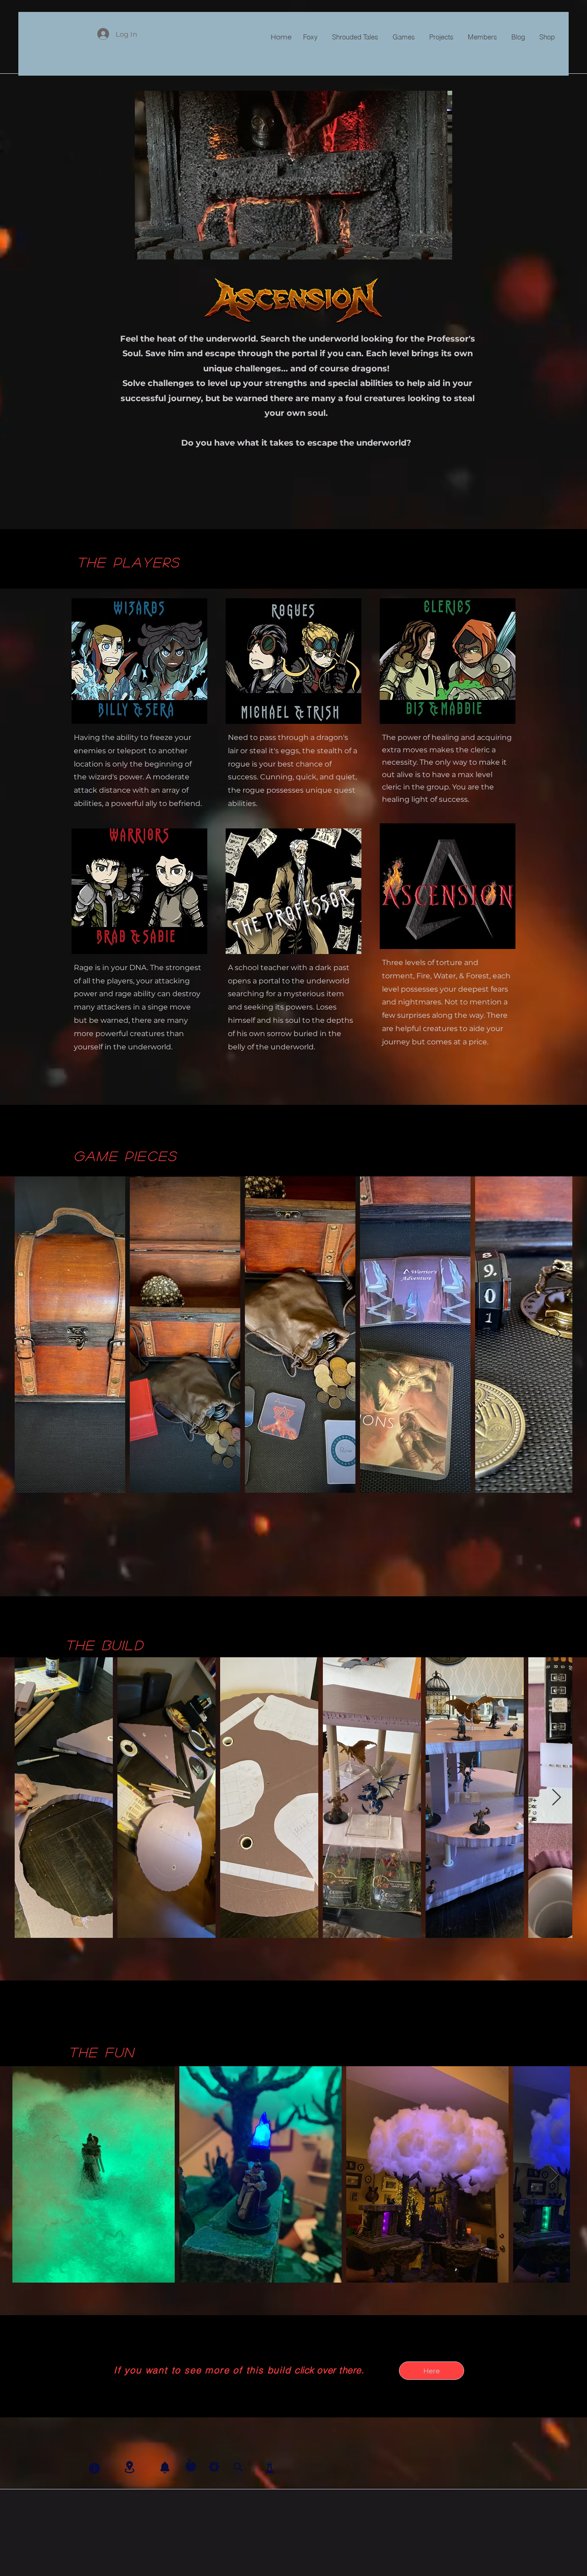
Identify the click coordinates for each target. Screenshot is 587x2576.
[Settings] (214, 2467)
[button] (293, 175)
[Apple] (191, 2465)
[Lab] (270, 2467)
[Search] (238, 2467)
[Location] (129, 2467)
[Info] (94, 2468)
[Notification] (165, 2467)
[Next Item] (557, 1335)
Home (281, 37)
